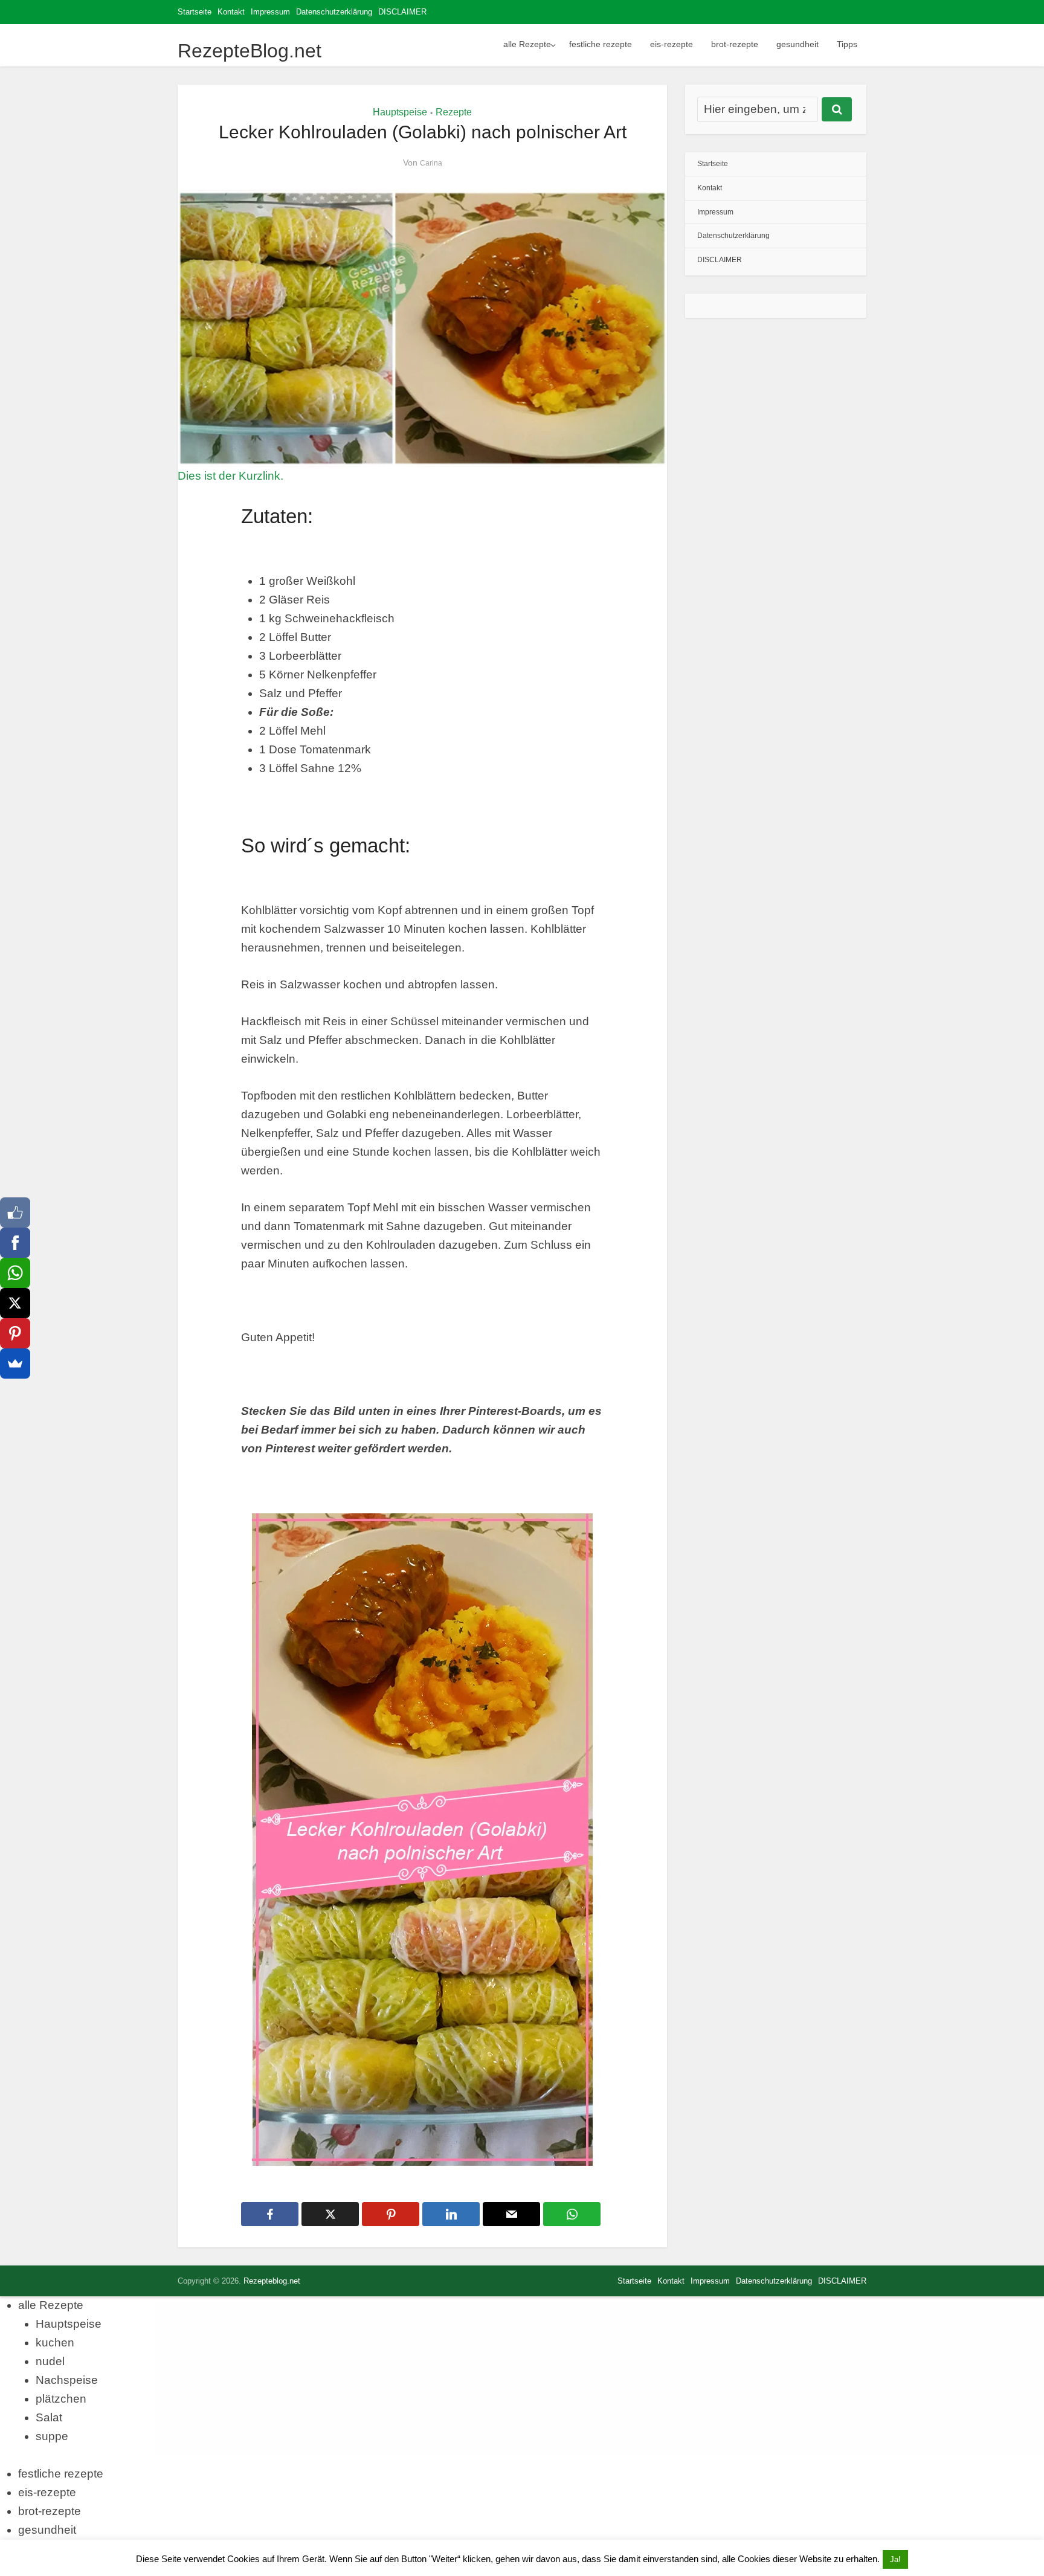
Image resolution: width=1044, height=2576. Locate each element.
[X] (15, 1303)
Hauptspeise (400, 112)
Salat (49, 2417)
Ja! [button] (895, 2559)
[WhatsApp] (15, 1273)
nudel (50, 2361)
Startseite (195, 12)
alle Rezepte (527, 44)
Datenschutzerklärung (334, 12)
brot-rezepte (735, 44)
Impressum (270, 12)
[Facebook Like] (15, 1212)
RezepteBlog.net (250, 51)
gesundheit (797, 44)
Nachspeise (67, 2380)
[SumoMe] (15, 1364)
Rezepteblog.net (272, 2281)
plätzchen (61, 2399)
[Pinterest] (15, 1333)
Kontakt (231, 12)
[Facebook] (15, 1243)
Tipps (847, 44)
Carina (431, 163)
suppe (52, 2436)
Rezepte (454, 112)
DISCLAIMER (402, 12)
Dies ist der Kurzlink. (230, 476)
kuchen (55, 2343)
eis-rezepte (672, 44)
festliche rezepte (601, 44)
